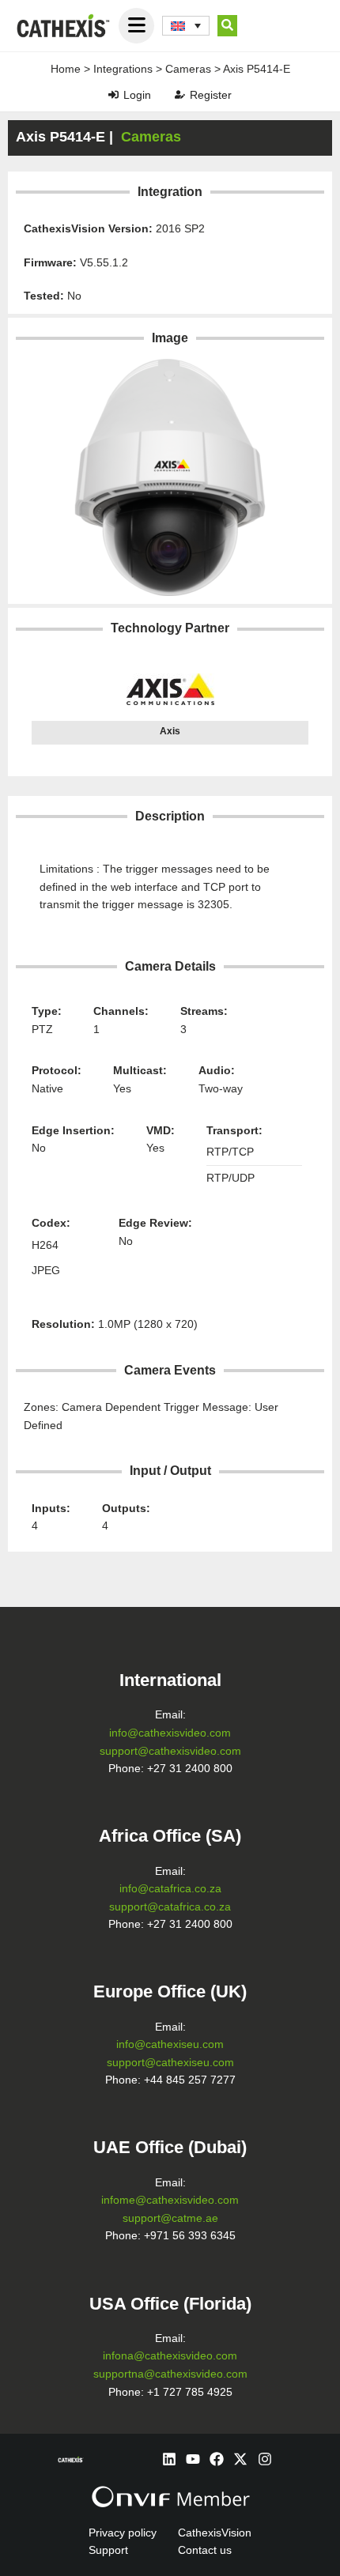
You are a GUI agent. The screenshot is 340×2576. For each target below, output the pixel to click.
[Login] (113, 94)
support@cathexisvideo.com (170, 1751)
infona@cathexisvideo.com (170, 2356)
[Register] (180, 94)
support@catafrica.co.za (170, 1907)
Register (211, 95)
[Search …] (227, 26)
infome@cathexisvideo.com (170, 2200)
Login (137, 95)
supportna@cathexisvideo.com (170, 2374)
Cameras (188, 69)
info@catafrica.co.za (170, 1889)
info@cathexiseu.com (170, 2044)
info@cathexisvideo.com (170, 1733)
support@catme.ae (170, 2218)
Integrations (123, 69)
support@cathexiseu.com (170, 2063)
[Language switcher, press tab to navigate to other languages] (186, 26)
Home (66, 69)
